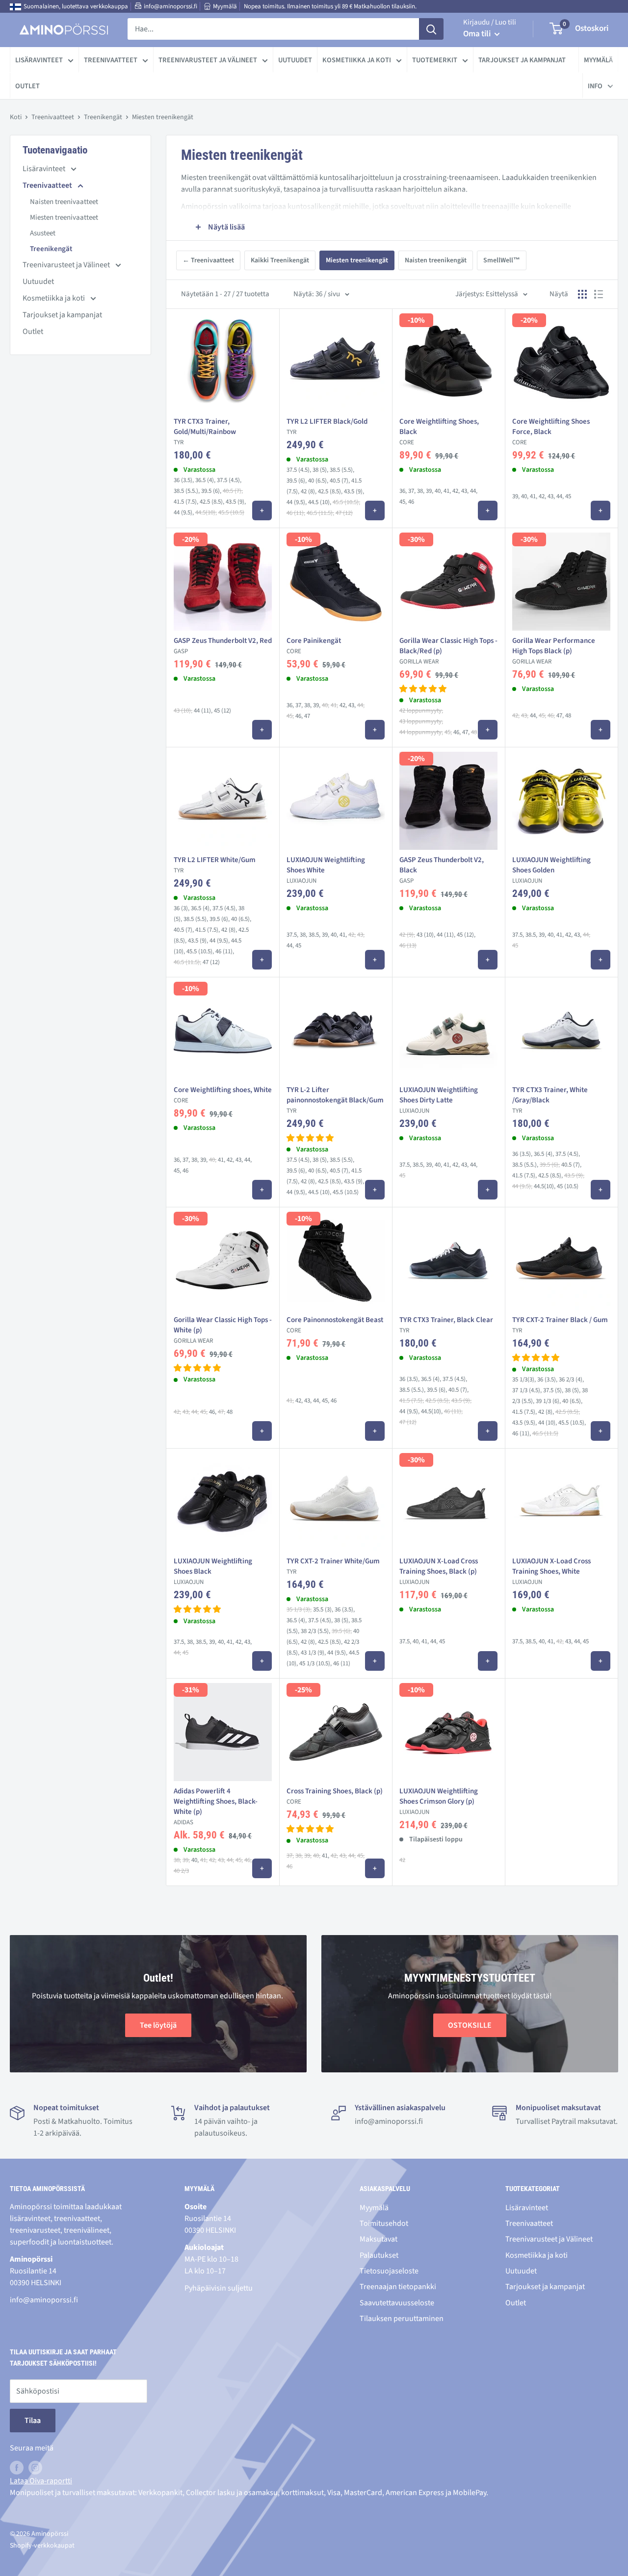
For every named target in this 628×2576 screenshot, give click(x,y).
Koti (16, 117)
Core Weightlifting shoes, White (223, 1090)
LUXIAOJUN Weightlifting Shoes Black (213, 1566)
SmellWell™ (502, 260)
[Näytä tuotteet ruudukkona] (582, 294)
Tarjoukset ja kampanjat (522, 60)
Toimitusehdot (384, 2223)
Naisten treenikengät (436, 260)
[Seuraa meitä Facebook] (17, 2468)
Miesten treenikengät (357, 260)
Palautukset (379, 2255)
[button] (423, 689)
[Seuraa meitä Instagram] (35, 2468)
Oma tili (478, 34)
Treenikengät (103, 117)
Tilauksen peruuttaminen (402, 2319)
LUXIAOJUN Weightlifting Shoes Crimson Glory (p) (439, 1796)
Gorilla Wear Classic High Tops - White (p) (223, 1325)
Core (407, 442)
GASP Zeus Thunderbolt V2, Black (442, 865)
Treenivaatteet (111, 60)
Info (595, 86)
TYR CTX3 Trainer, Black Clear (446, 1320)
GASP (181, 651)
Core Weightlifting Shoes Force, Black (551, 427)
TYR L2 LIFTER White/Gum (215, 860)
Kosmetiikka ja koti (357, 60)
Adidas (183, 1822)
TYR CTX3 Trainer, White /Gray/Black (550, 1095)
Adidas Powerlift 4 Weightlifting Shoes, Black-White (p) (216, 1801)
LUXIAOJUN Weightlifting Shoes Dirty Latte (439, 1095)
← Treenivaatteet (208, 260)
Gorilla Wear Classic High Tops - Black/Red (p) (448, 646)
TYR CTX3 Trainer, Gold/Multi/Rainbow (205, 427)
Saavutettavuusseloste (397, 2303)
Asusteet (43, 233)
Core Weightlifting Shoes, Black (439, 427)
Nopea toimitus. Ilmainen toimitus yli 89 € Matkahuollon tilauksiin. (330, 6)
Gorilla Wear (419, 662)
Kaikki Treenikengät (280, 260)
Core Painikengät (314, 641)
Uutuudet (295, 60)
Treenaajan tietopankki (398, 2287)
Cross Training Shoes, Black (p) (335, 1791)
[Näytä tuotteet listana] (599, 294)
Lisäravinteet (39, 60)
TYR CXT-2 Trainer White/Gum (333, 1561)
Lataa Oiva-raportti (41, 2481)
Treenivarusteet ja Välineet (208, 60)
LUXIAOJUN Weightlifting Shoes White (326, 865)
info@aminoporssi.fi (170, 6)
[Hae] (431, 29)
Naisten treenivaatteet (64, 202)
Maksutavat (379, 2239)
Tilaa (33, 2421)
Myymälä (225, 6)
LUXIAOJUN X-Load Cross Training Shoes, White (551, 1566)
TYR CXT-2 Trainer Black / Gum (560, 1320)
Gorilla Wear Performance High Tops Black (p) (554, 646)
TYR (179, 442)
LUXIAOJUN (301, 881)
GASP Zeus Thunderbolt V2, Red (223, 641)
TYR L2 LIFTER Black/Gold (327, 421)
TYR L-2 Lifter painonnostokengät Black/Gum (335, 1095)
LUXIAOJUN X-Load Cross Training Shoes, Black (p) (439, 1566)
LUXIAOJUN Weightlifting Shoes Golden (551, 865)
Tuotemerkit (435, 60)
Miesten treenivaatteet (64, 217)
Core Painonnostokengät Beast (335, 1320)
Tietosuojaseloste (389, 2271)
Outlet (27, 86)
